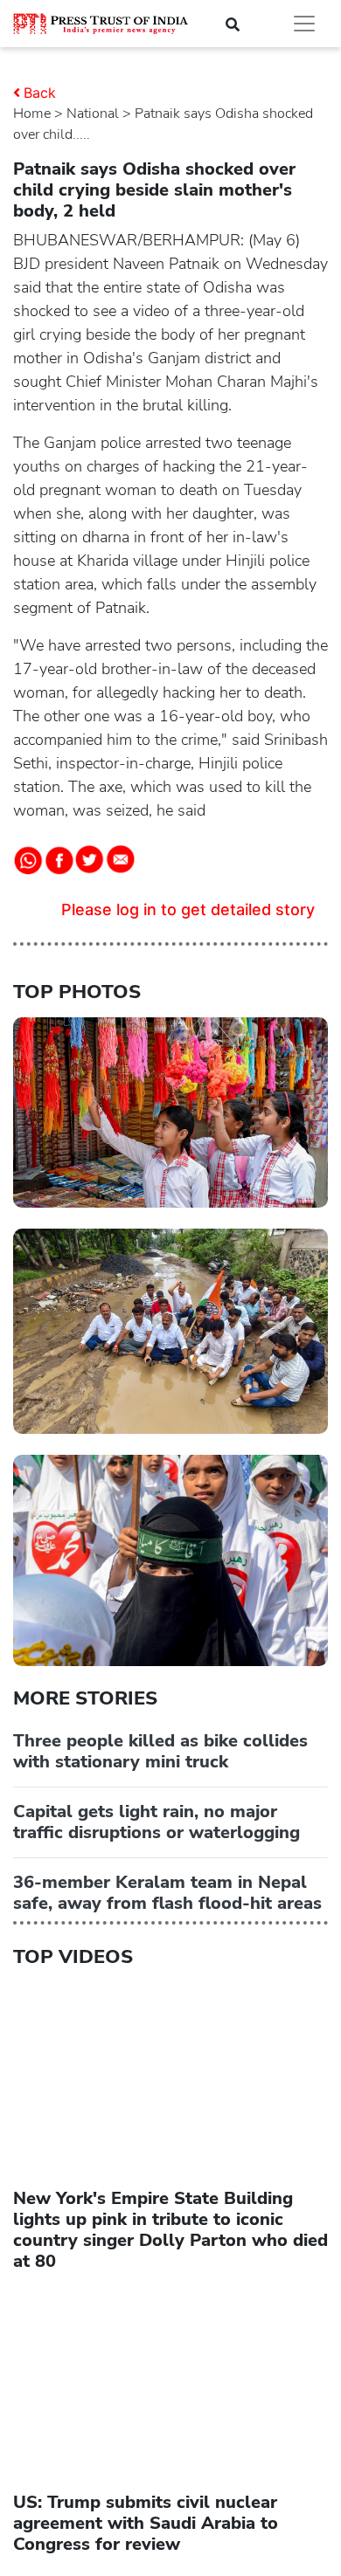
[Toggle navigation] (304, 24)
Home (32, 114)
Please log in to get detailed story (188, 909)
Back (40, 93)
